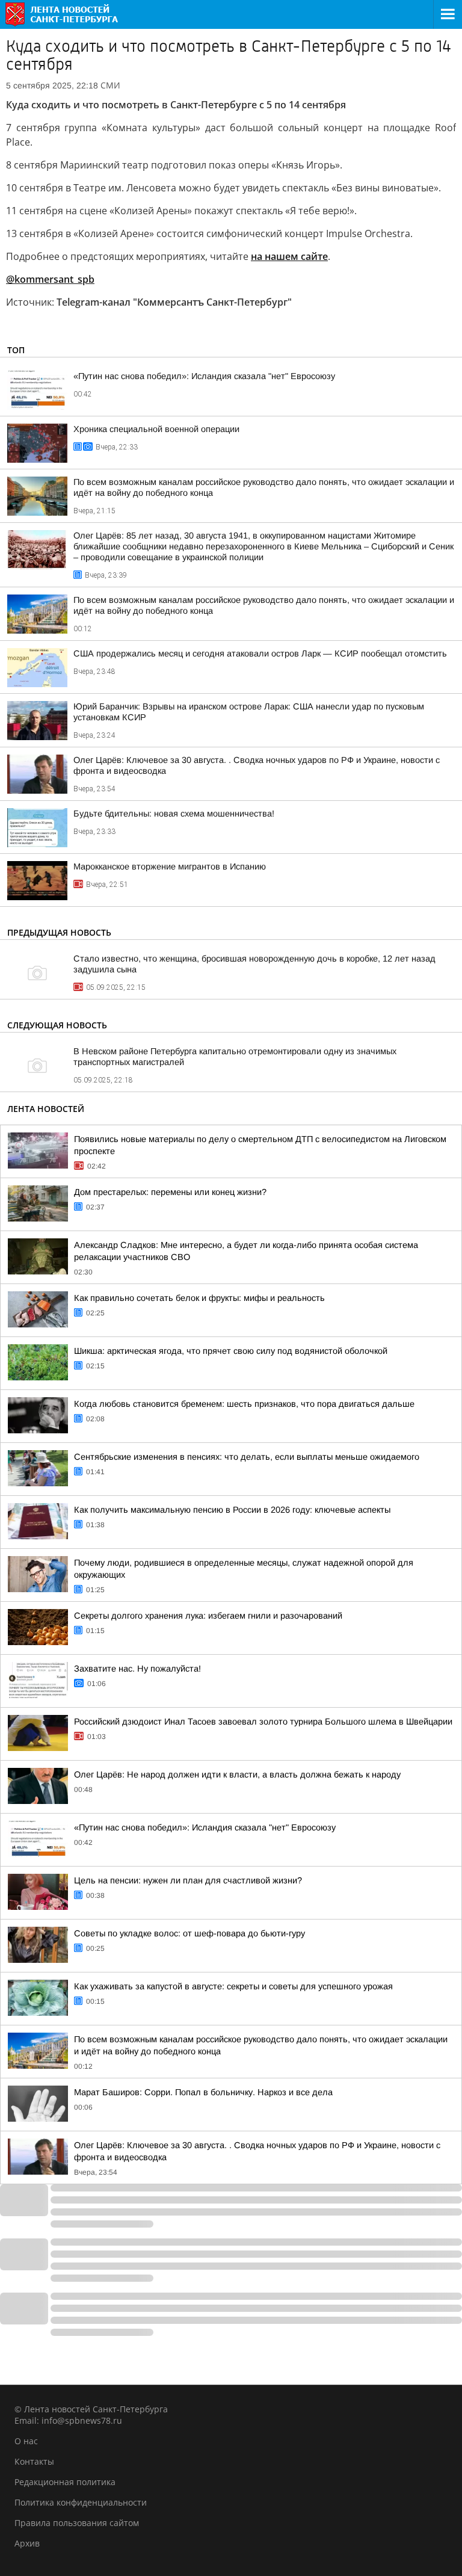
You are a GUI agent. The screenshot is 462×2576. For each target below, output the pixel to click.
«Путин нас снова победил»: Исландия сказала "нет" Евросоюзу (204, 376)
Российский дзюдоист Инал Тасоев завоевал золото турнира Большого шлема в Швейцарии (263, 1722)
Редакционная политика (65, 2482)
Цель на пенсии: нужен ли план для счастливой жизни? (188, 1880)
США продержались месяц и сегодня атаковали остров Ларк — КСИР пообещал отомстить (260, 653)
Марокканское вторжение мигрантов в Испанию (170, 866)
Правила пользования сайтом (77, 2523)
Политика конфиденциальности (81, 2502)
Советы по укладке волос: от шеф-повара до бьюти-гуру (189, 1933)
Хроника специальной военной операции (156, 429)
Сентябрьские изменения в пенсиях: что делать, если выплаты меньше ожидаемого (247, 1457)
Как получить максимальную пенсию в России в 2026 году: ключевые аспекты (232, 1510)
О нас (26, 2441)
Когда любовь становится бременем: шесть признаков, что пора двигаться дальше (244, 1404)
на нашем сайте (289, 256)
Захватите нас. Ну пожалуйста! (137, 1669)
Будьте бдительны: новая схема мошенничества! (174, 814)
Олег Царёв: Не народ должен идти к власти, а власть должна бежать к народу (237, 1774)
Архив (27, 2543)
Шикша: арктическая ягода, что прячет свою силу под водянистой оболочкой (231, 1351)
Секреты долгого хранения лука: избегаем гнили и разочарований (208, 1616)
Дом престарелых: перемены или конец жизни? (170, 1192)
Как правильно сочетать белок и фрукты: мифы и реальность (199, 1298)
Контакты (34, 2461)
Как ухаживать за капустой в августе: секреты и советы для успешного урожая (233, 1986)
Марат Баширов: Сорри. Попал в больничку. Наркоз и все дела (203, 2092)
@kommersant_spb (50, 279)
